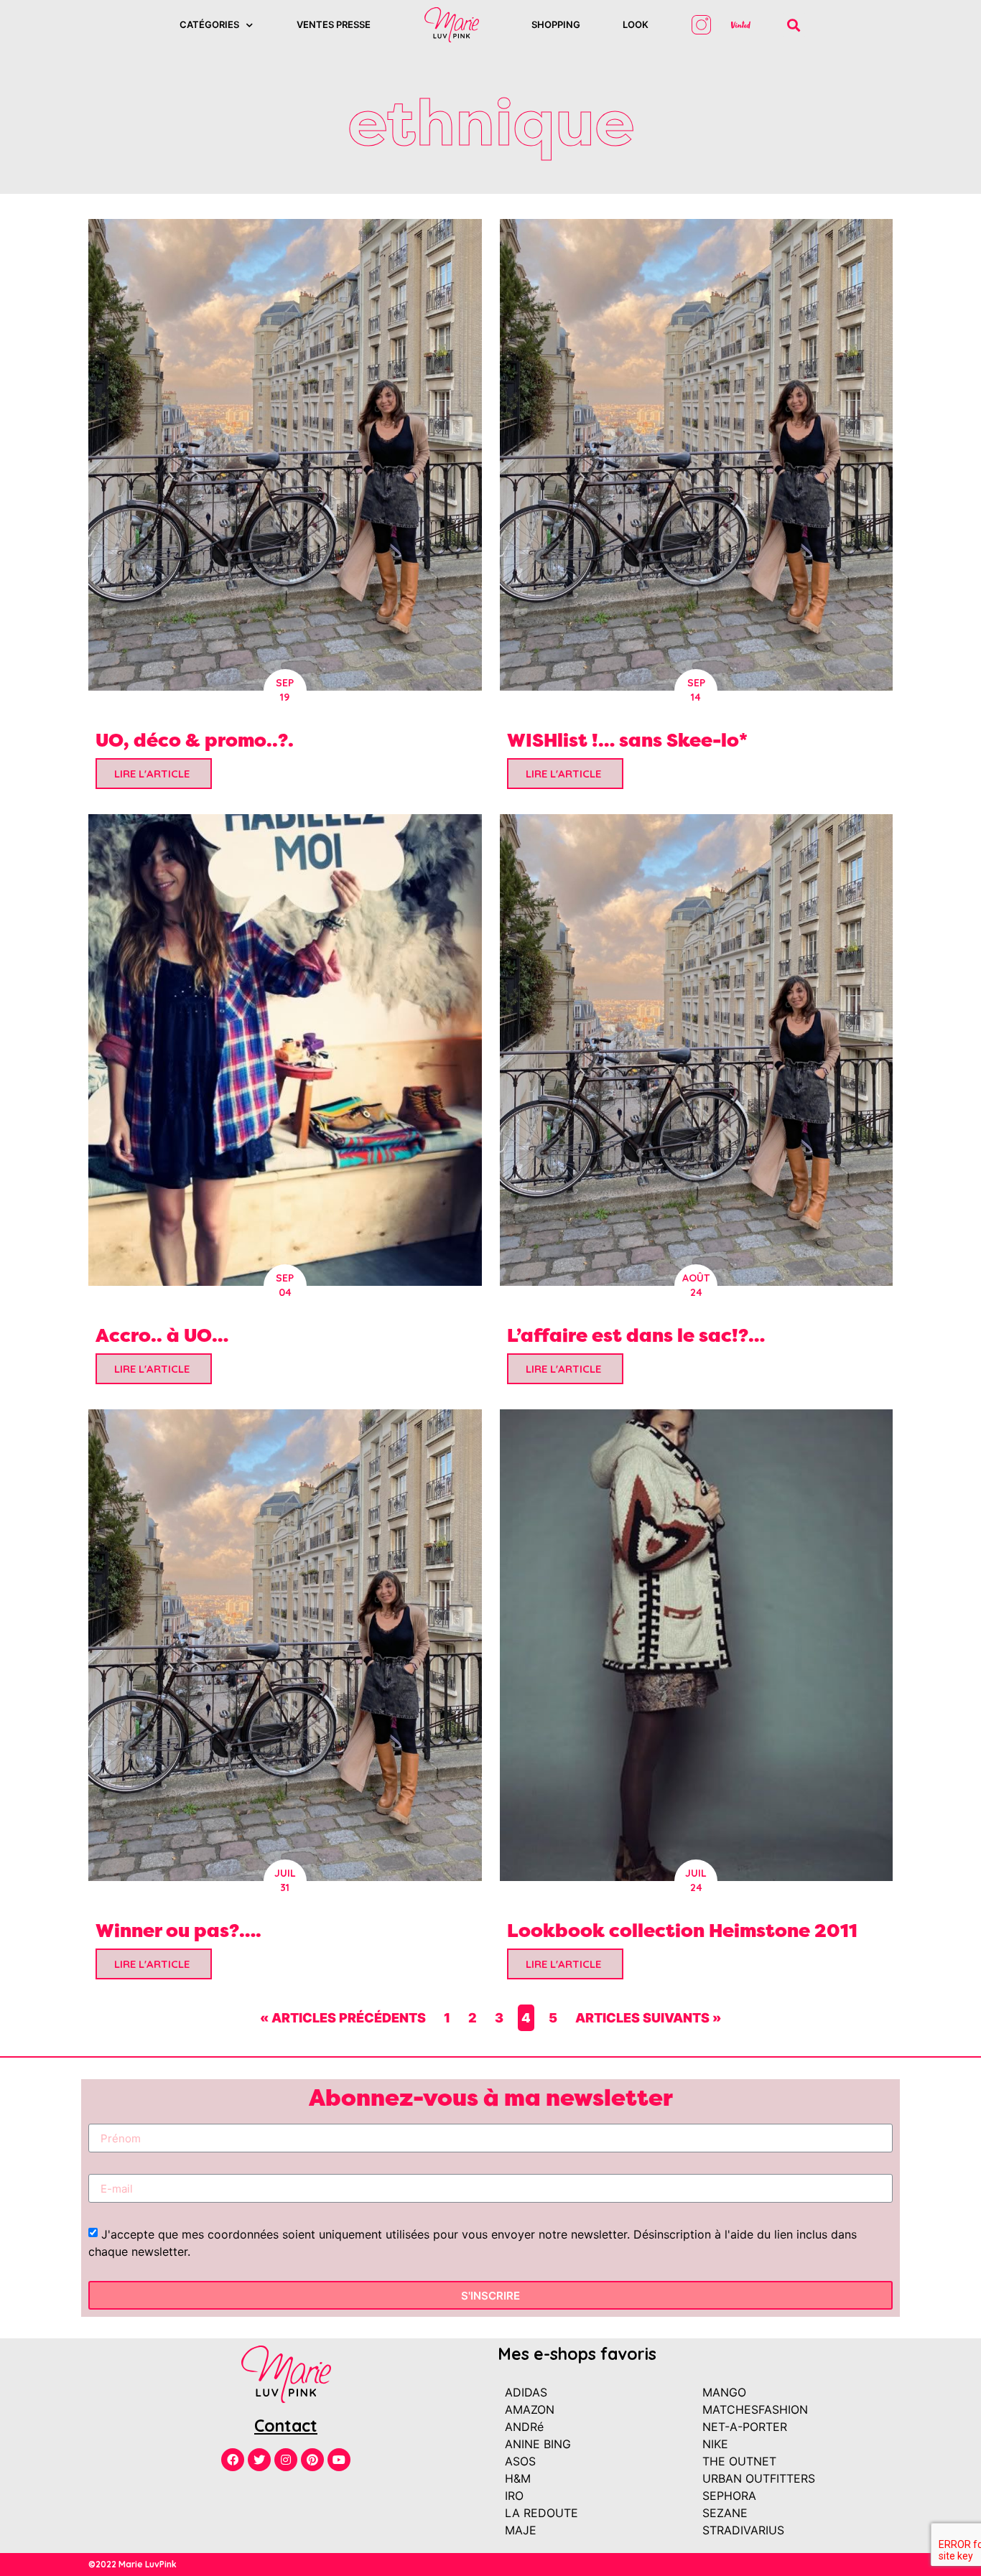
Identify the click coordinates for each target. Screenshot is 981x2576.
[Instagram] (286, 2460)
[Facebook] (233, 2460)
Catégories (209, 24)
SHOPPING (556, 24)
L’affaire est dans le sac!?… (636, 1335)
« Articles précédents (343, 2018)
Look (636, 24)
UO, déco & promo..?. (195, 740)
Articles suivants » (648, 2018)
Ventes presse (334, 24)
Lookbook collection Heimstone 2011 (682, 1930)
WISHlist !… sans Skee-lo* (627, 740)
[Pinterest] (312, 2460)
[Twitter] (259, 2460)
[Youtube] (339, 2460)
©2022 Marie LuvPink (132, 2564)
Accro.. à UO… (162, 1335)
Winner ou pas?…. (178, 1930)
